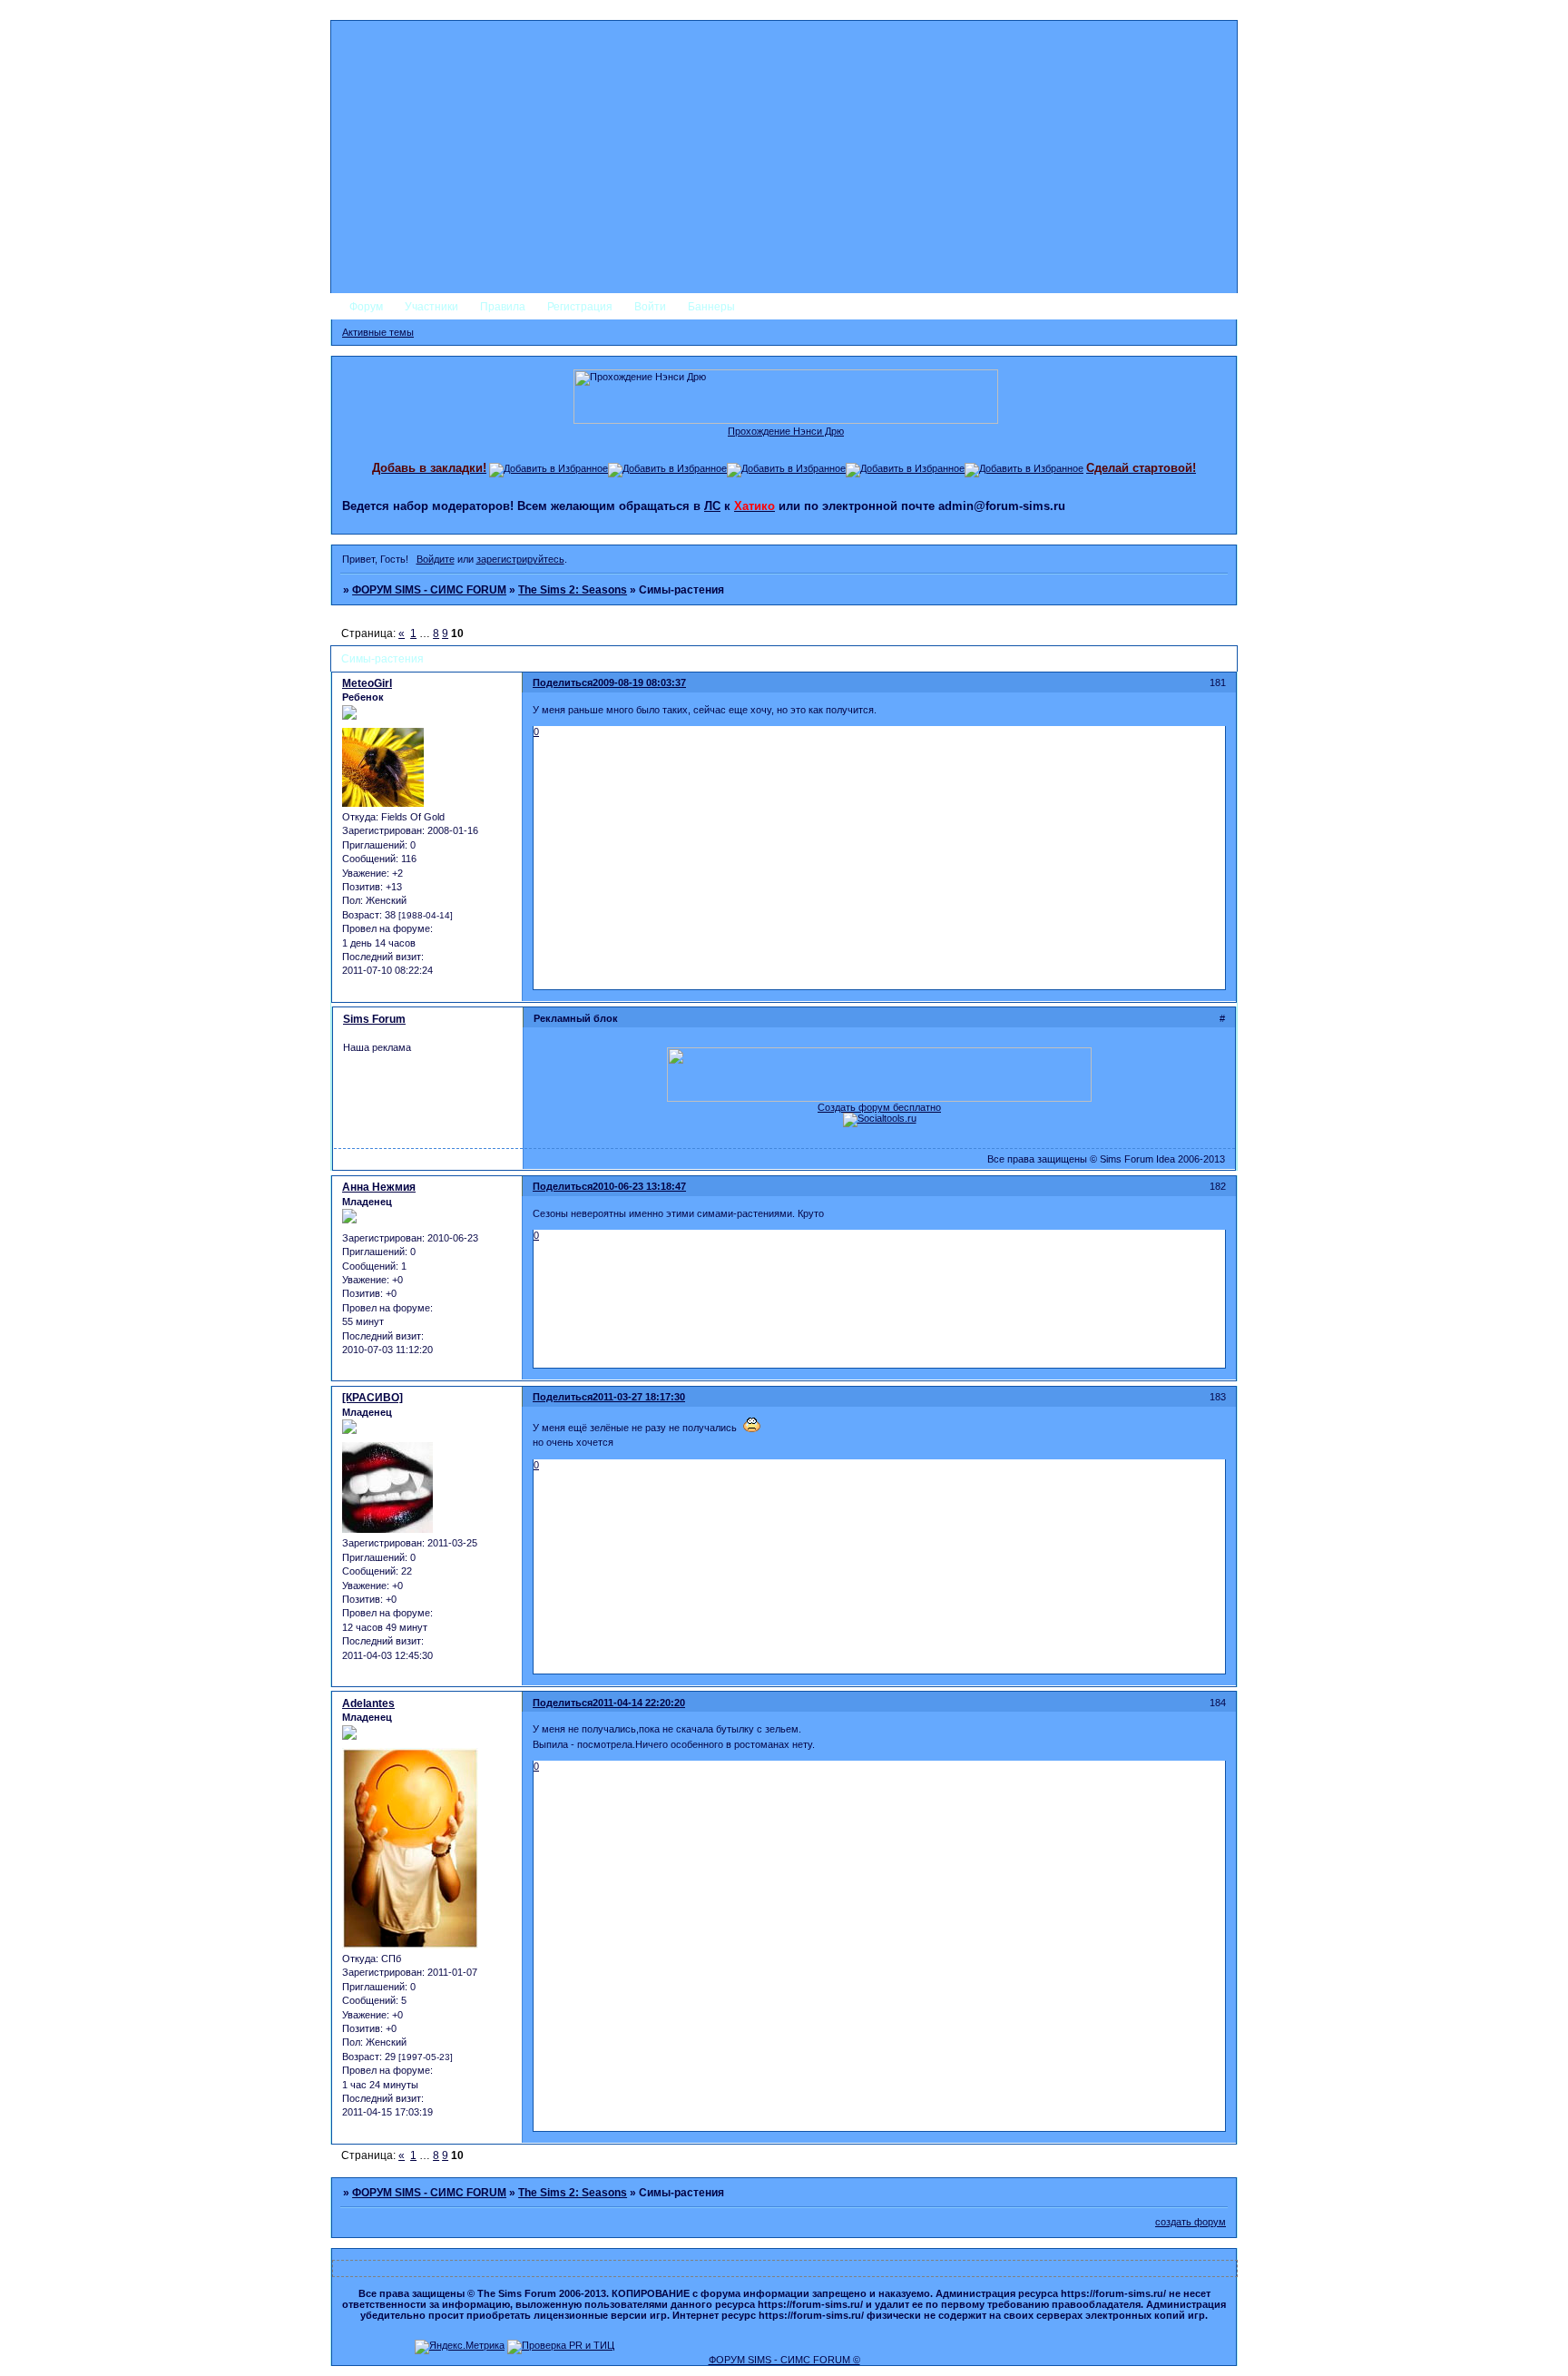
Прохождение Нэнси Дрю (786, 431)
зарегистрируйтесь (520, 559)
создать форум (1191, 2222)
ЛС (712, 506)
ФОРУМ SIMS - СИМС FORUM (429, 590)
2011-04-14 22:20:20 (639, 1703)
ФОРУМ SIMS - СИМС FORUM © (784, 2360)
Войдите (436, 559)
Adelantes (368, 1703)
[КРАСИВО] (372, 1398)
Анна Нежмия (379, 1187)
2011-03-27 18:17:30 (639, 1397)
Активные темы (378, 332)
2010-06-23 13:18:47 (639, 1186)
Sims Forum (374, 1019)
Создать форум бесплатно (879, 1107)
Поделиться (563, 682)
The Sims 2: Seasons (573, 590)
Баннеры (711, 307)
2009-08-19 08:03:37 (639, 682)
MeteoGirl (367, 683)
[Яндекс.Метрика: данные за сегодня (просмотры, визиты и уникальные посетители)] (460, 2347)
